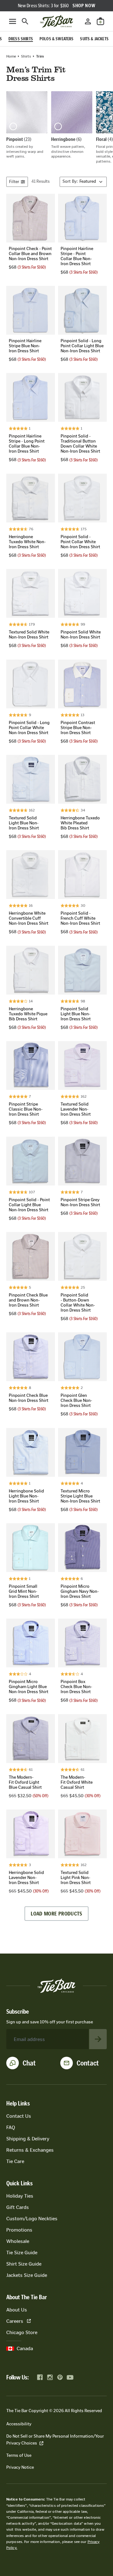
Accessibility (19, 2424)
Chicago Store (22, 2332)
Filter (14, 182)
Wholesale (18, 2241)
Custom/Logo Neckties (32, 2219)
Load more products (56, 1914)
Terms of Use (19, 2455)
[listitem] (27, 125)
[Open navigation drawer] (13, 21)
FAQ (11, 2127)
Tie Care (15, 2161)
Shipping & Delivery (28, 2139)
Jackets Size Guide (27, 2275)
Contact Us (19, 2116)
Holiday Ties (20, 2196)
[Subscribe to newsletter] (98, 2039)
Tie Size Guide (22, 2253)
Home (11, 56)
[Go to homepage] (56, 21)
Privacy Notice (20, 2467)
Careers (15, 2321)
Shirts (26, 56)
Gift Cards (18, 2207)
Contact (88, 2063)
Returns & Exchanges (30, 2150)
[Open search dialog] (25, 21)
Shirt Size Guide (24, 2264)
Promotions (19, 2230)
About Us (17, 2310)
